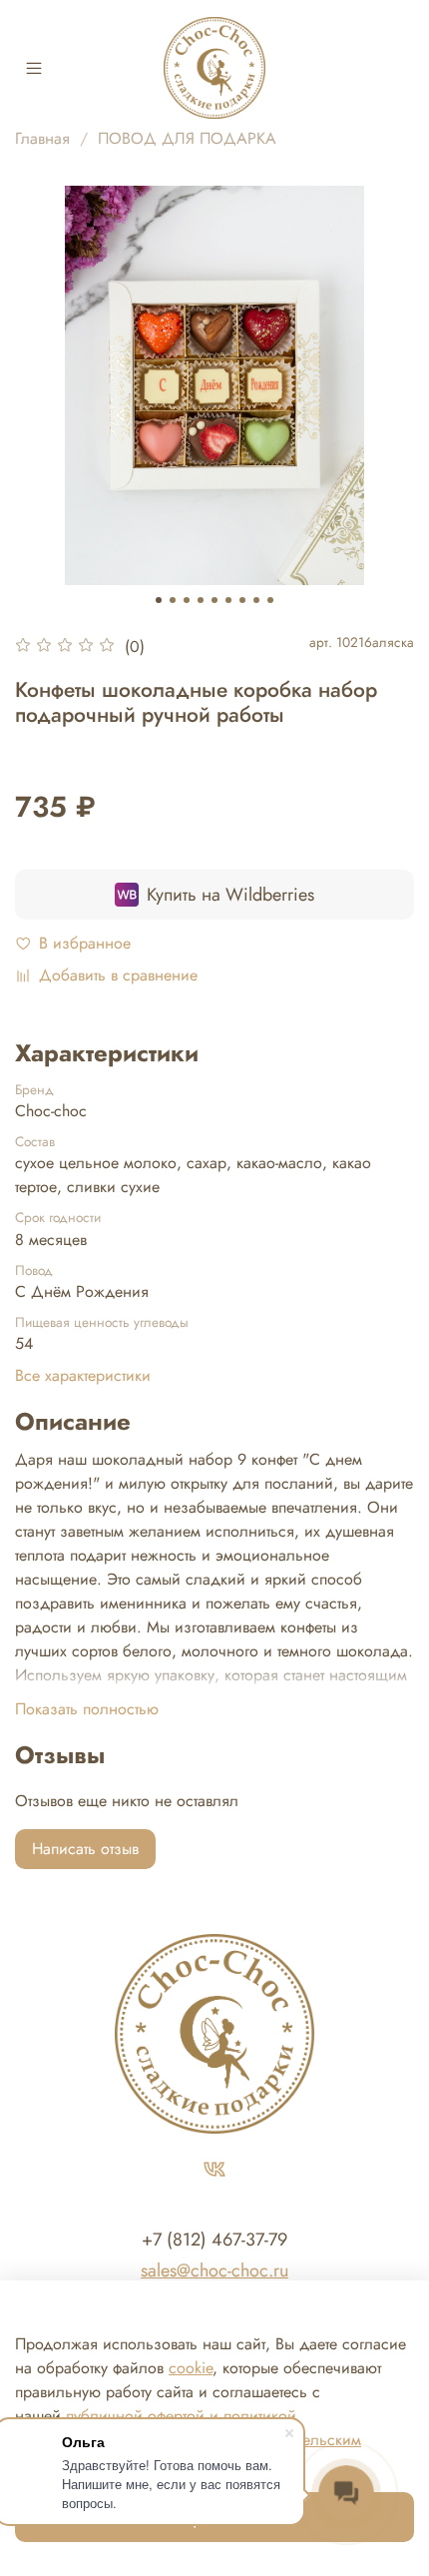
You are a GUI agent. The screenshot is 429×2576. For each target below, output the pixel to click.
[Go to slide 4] (201, 600)
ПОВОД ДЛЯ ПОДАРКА (187, 138)
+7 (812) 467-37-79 (214, 2240)
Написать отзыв (85, 1849)
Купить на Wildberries (230, 895)
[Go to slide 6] (228, 600)
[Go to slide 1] (159, 600)
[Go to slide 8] (256, 600)
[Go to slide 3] (187, 600)
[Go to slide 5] (214, 600)
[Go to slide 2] (173, 600)
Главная (42, 138)
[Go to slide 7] (242, 600)
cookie (191, 2368)
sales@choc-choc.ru (214, 2270)
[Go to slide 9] (270, 600)
